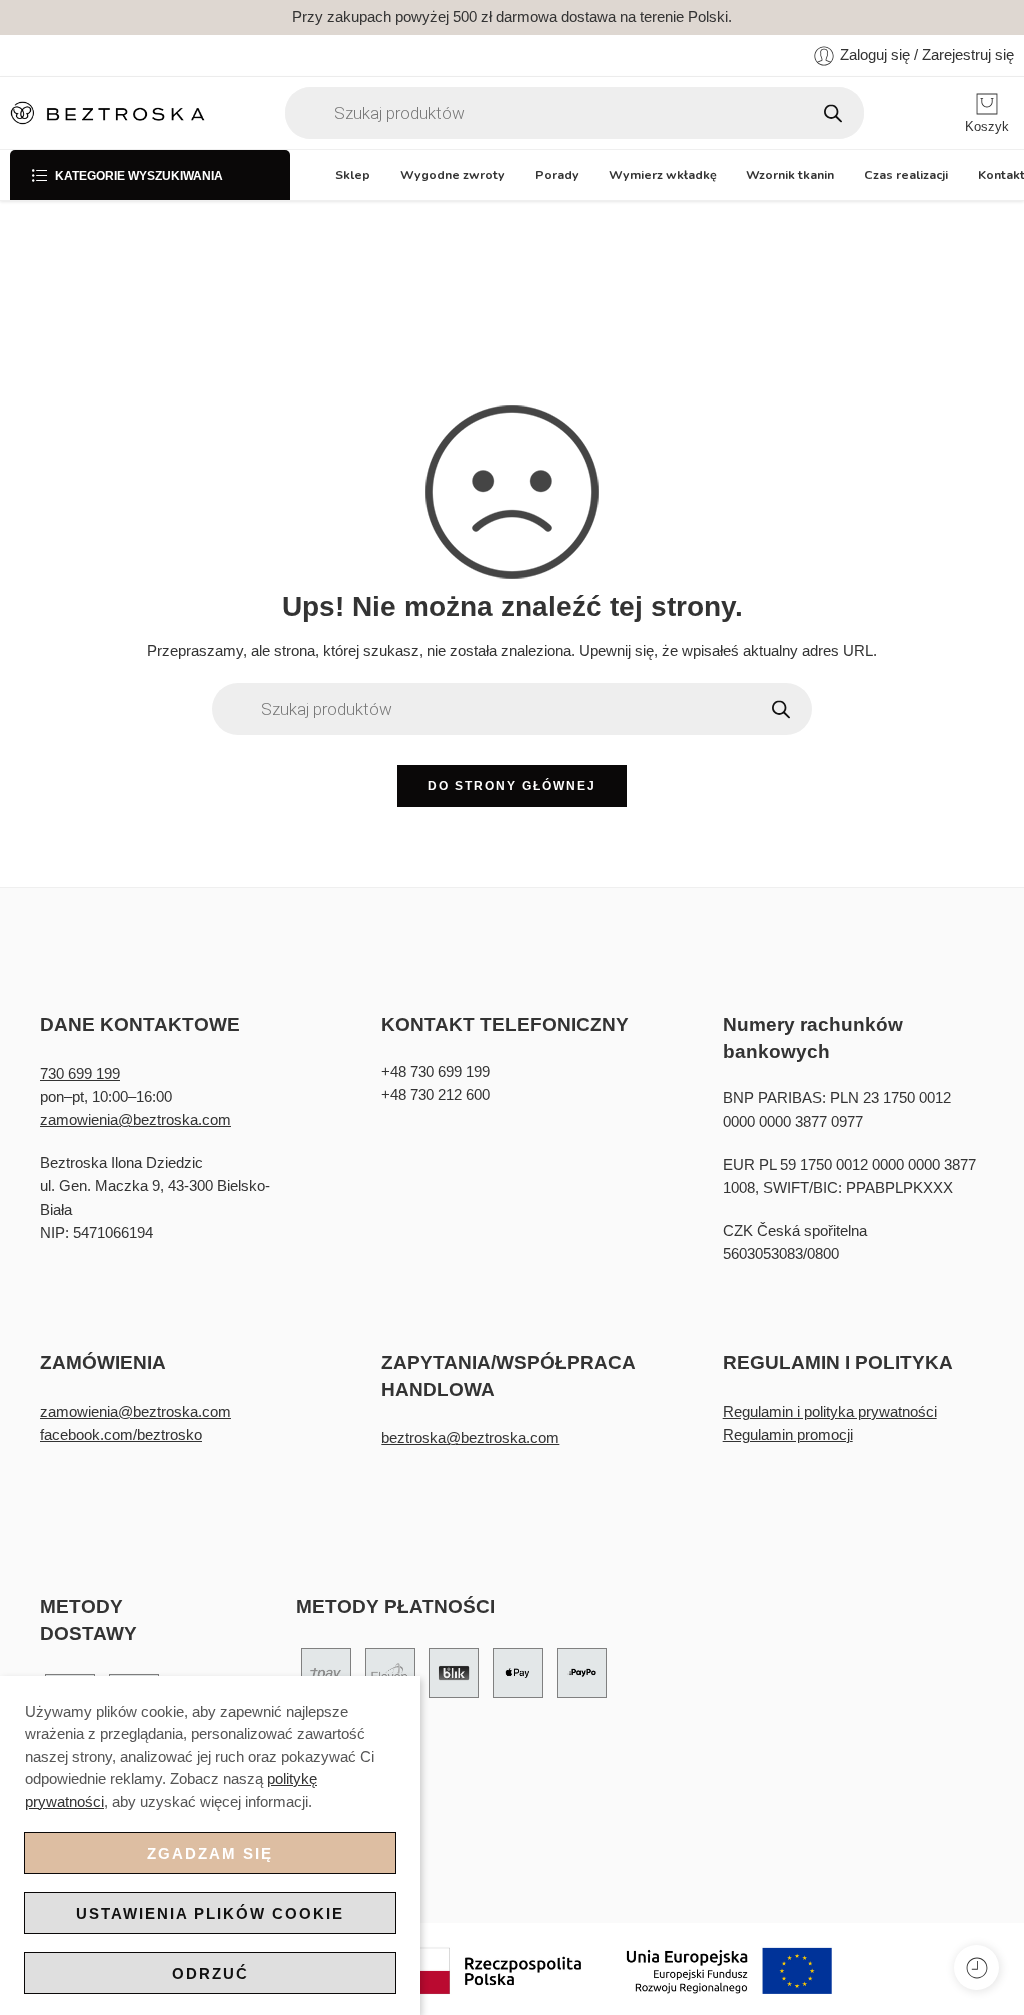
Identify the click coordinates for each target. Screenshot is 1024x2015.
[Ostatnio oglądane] (976, 1967)
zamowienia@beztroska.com (135, 1120)
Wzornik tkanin (790, 174)
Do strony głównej (512, 786)
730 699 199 (80, 1074)
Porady (557, 174)
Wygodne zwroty (452, 174)
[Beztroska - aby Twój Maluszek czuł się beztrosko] (107, 113)
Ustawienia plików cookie (210, 1913)
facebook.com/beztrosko (121, 1435)
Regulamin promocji (788, 1435)
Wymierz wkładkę (663, 174)
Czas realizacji (906, 174)
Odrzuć (210, 1973)
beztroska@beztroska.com (470, 1438)
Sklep (352, 174)
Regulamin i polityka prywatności (830, 1412)
